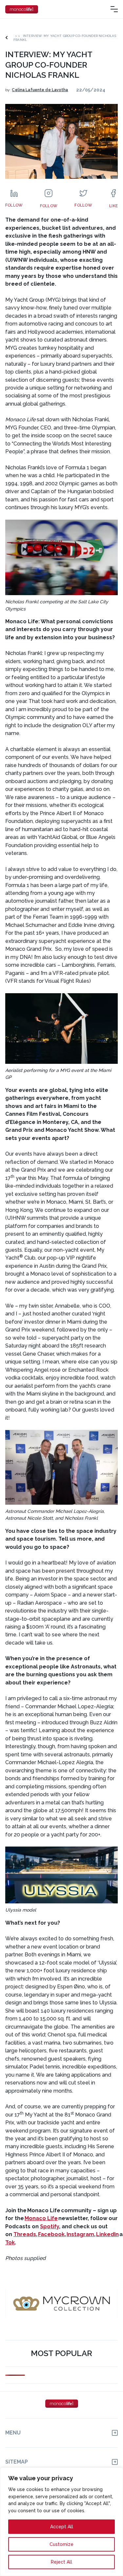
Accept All (62, 2527)
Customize (61, 2544)
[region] (61, 2522)
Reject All (61, 2562)
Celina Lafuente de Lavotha (40, 90)
